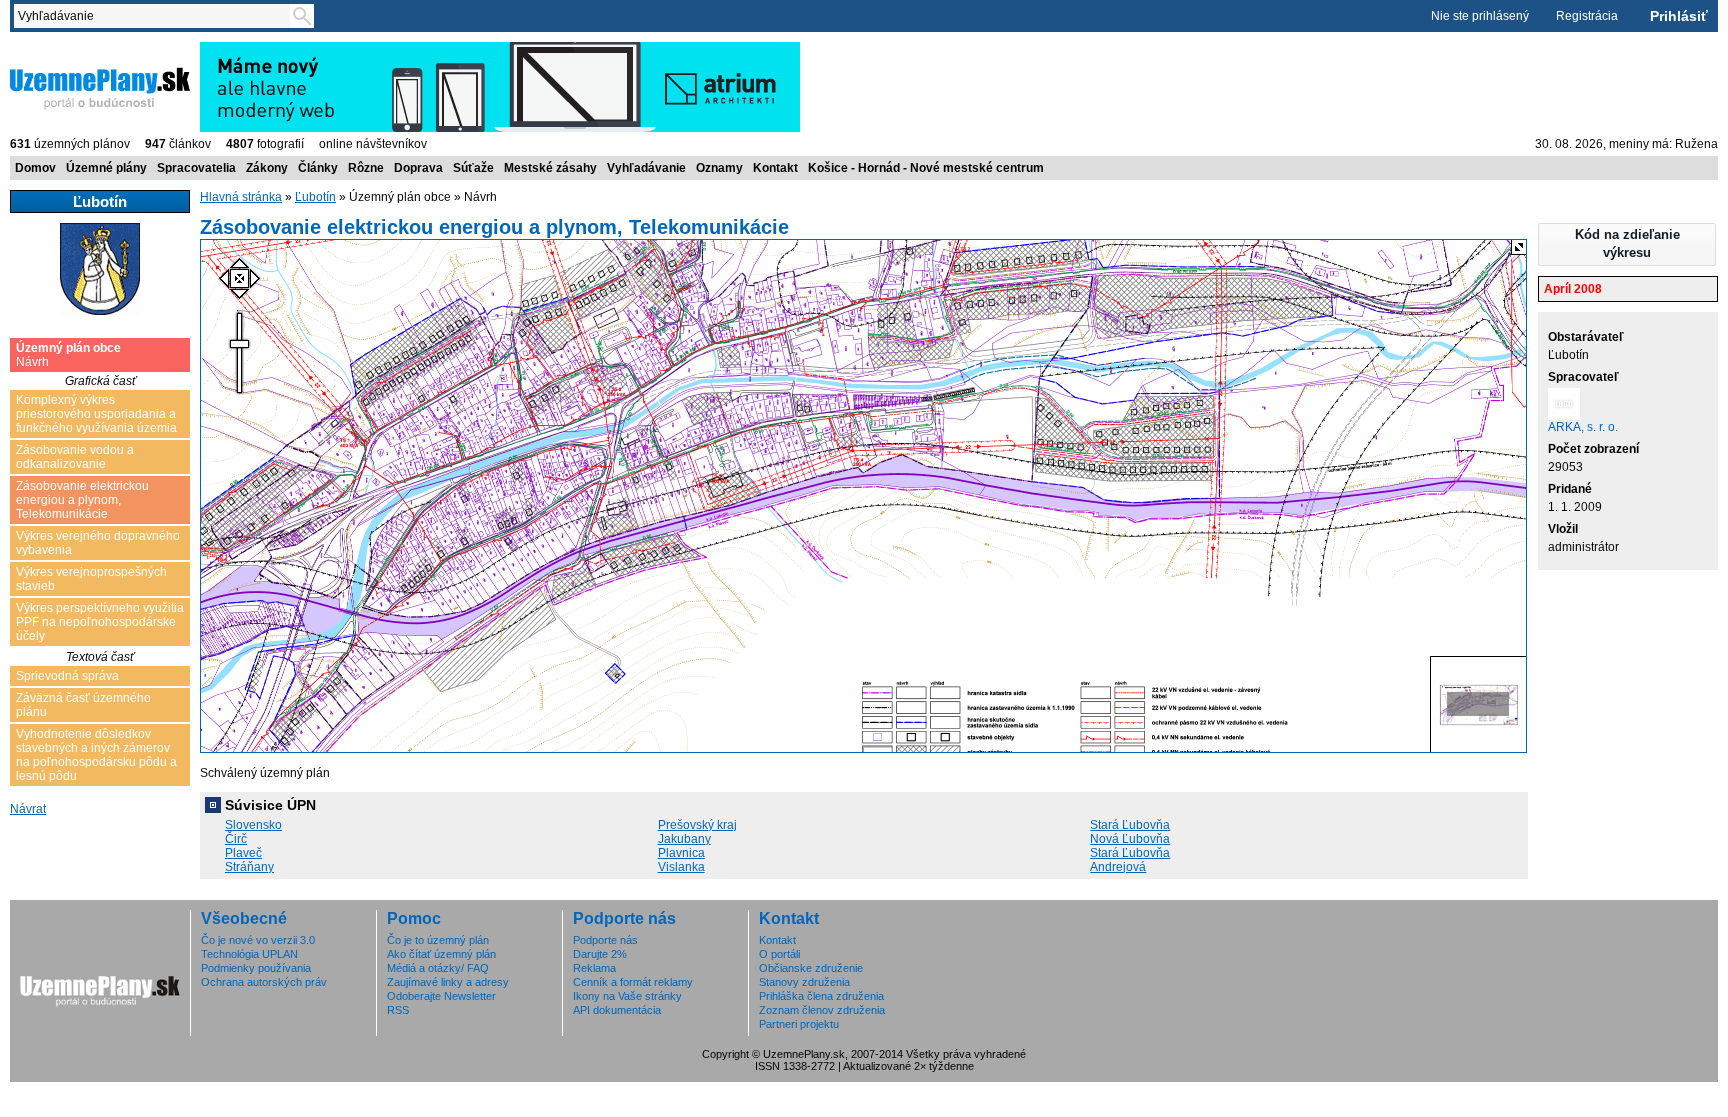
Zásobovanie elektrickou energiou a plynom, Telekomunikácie (82, 500)
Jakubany (684, 839)
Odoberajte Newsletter (441, 996)
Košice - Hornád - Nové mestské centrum (926, 168)
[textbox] (156, 16)
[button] (1627, 244)
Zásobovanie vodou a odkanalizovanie (75, 457)
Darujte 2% (600, 954)
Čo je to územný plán (438, 940)
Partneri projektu (799, 1024)
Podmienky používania (256, 968)
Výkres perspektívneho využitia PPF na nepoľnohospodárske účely (100, 622)
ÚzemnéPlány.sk (57, 49)
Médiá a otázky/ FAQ (438, 968)
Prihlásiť (1679, 16)
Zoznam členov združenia (822, 1010)
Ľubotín (315, 197)
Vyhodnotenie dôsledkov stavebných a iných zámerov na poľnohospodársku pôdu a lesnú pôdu (96, 755)
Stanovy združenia (804, 982)
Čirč (236, 839)
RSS (398, 1010)
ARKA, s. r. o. (1583, 427)
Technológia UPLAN (249, 954)
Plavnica (681, 853)
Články (318, 168)
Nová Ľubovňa (1130, 839)
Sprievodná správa (67, 676)
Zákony (267, 168)
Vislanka (681, 867)
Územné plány (106, 168)
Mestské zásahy (550, 168)
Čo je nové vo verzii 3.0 (258, 940)
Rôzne (366, 168)
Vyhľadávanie (646, 168)
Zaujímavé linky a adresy (448, 982)
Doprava (418, 168)
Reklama (594, 968)
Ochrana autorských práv (264, 982)
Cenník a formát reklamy (633, 982)
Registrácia (1587, 16)
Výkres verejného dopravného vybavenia (98, 543)
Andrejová (1118, 867)
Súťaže (473, 168)
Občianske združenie (811, 968)
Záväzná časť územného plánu (83, 705)
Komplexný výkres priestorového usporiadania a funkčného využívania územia (96, 414)
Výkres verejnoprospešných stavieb (91, 579)
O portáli (779, 954)
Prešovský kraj (697, 825)
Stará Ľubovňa (1130, 825)
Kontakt (775, 168)
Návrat (28, 809)
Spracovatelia (196, 168)
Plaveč (243, 853)
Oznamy (719, 168)
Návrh (68, 355)
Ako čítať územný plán (441, 954)
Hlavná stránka (241, 197)
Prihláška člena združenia (821, 996)
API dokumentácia (617, 1010)
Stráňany (249, 867)
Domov (35, 168)
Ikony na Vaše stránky (627, 996)
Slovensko (253, 825)
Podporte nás (605, 940)
